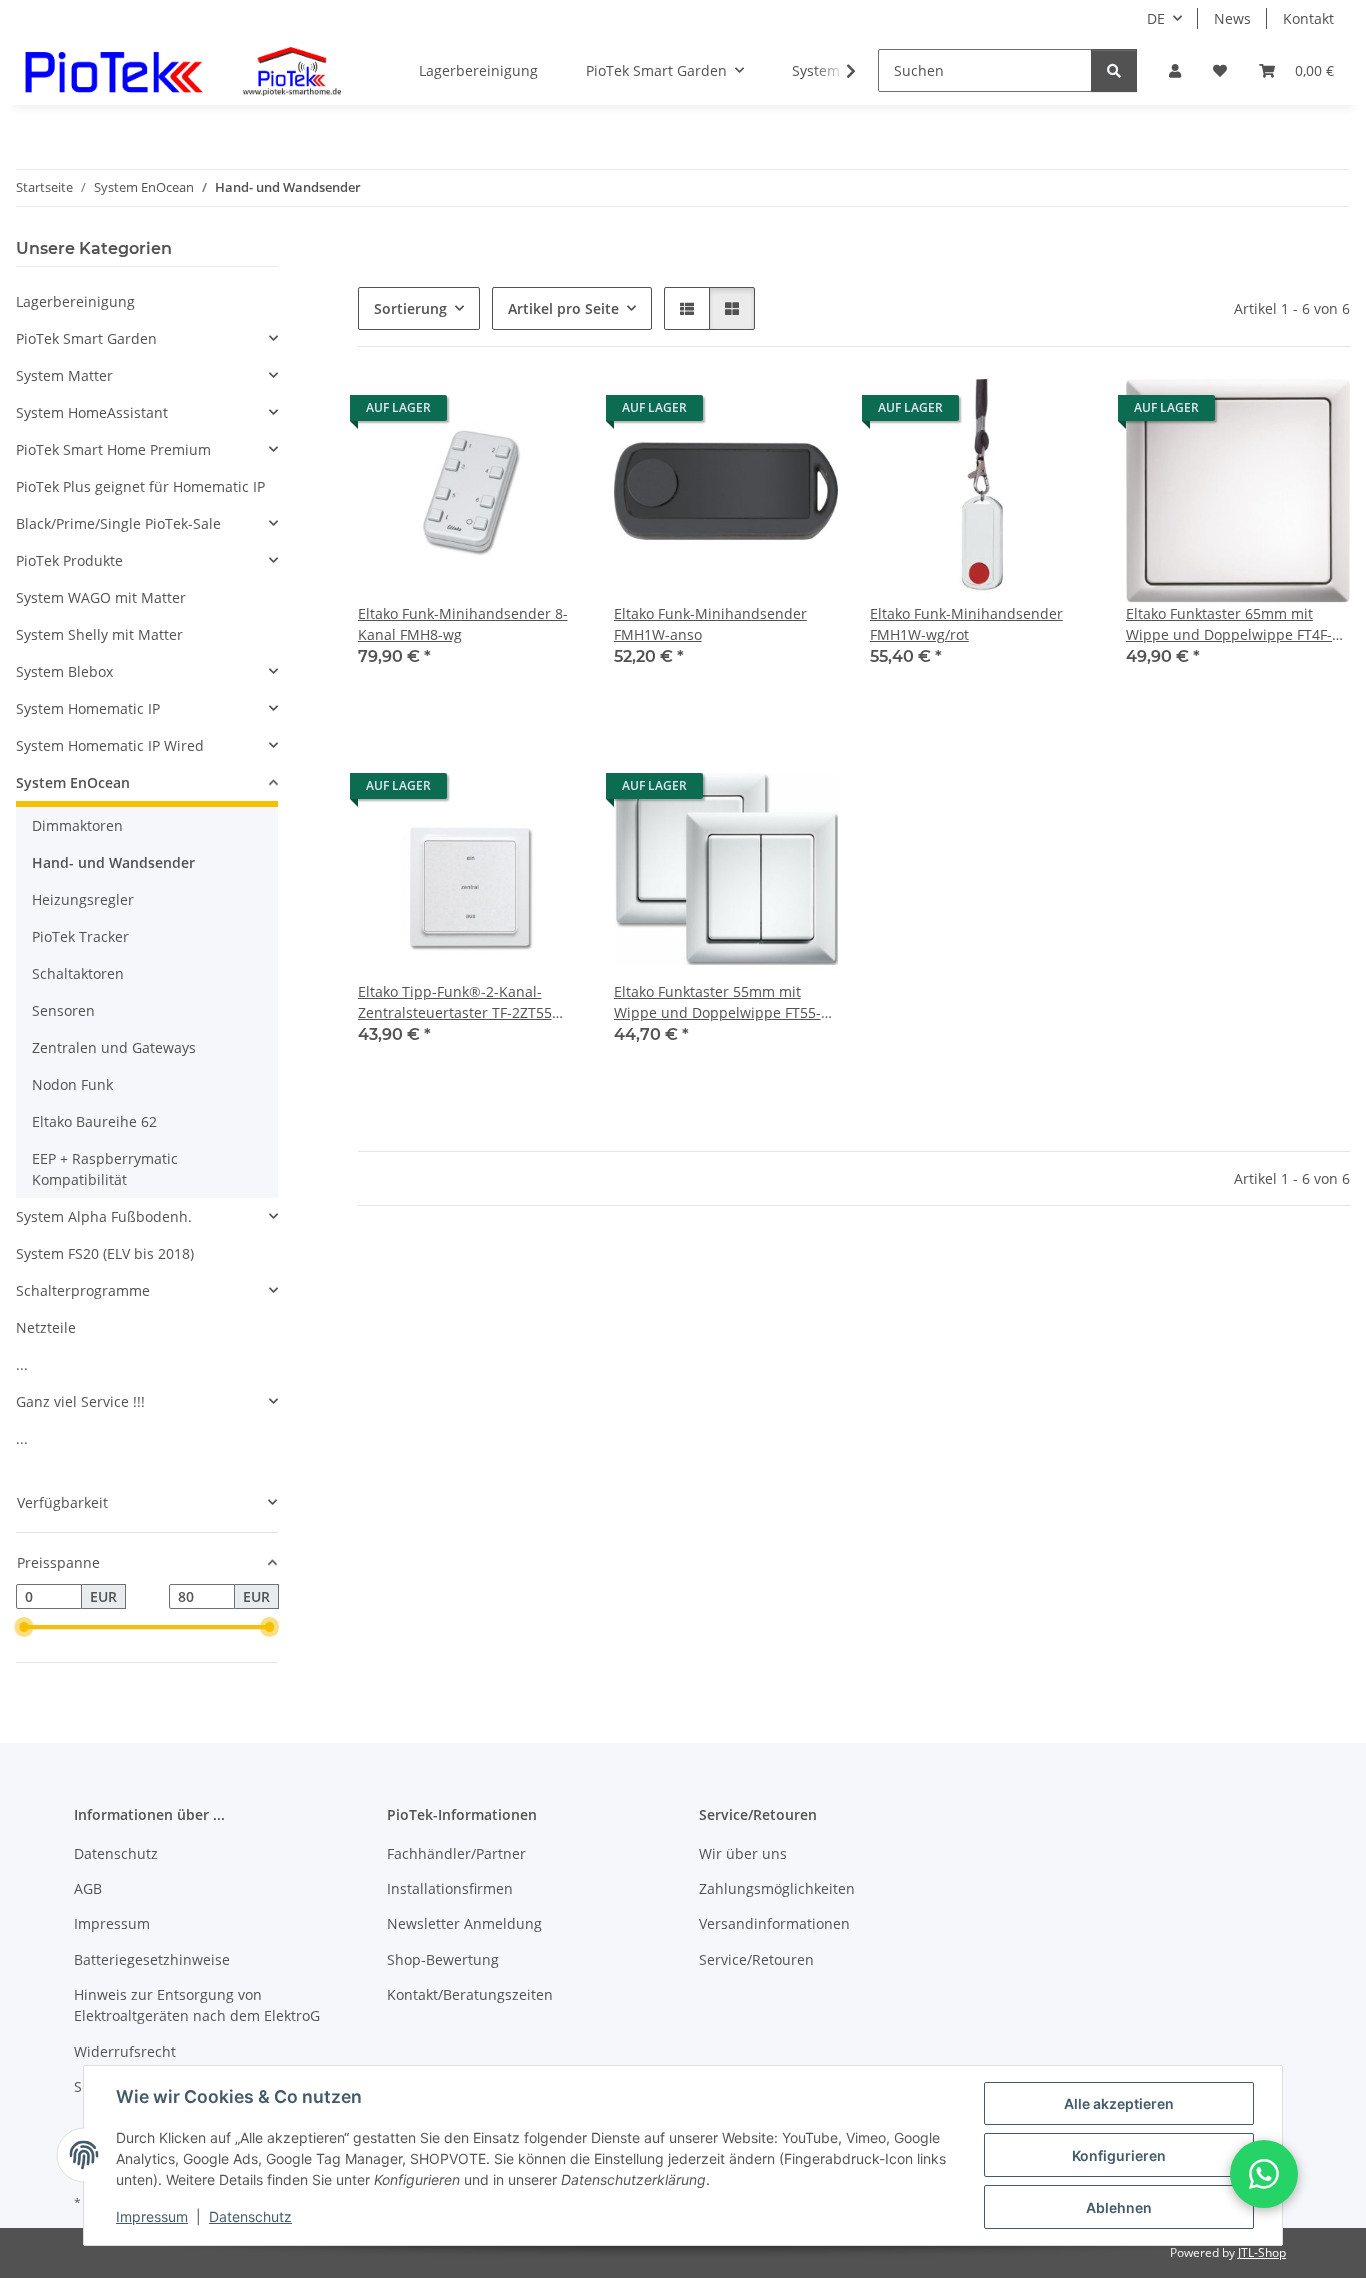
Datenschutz (250, 2216)
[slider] (24, 1628)
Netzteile (46, 1327)
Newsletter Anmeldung (464, 1923)
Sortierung (410, 308)
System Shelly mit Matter (99, 634)
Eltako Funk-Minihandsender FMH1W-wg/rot (966, 624)
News (1232, 18)
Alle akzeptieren (1119, 2103)
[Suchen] (1114, 70)
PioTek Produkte (69, 560)
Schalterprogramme (83, 1290)
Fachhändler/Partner (456, 1853)
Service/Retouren (756, 1959)
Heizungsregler (83, 899)
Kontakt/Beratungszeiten (470, 1994)
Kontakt (1308, 18)
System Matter (64, 375)
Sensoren (63, 1010)
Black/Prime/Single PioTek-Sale (118, 523)
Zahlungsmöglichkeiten (777, 1888)
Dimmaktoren (77, 825)
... (22, 1364)
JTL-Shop (1262, 2252)
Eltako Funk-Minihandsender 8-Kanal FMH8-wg (463, 624)
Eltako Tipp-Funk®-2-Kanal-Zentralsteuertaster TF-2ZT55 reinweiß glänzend (455, 1002)
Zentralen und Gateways (114, 1047)
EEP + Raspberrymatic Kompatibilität (105, 1169)
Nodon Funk (72, 1084)
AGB (88, 1888)
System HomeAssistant (92, 412)
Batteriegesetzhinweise (152, 1959)
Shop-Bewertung (443, 1959)
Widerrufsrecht (125, 2051)
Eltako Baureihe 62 (94, 1121)
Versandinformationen (774, 1923)
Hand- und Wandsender (113, 862)
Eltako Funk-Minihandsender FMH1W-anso (710, 624)
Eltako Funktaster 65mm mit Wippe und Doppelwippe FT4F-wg (1229, 624)
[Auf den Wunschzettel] (548, 413)
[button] (1175, 70)
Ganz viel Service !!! (80, 1401)
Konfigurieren (1119, 2155)
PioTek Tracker (80, 936)
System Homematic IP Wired (110, 745)
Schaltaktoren (78, 973)
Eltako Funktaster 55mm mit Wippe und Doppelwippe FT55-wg (717, 1002)
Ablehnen (1119, 2207)
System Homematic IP (88, 708)
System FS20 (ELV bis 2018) (105, 1253)
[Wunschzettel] (1220, 70)
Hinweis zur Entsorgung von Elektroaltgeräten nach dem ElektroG (197, 2005)
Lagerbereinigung (75, 301)
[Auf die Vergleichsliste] (496, 413)
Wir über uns (743, 1853)
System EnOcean (73, 782)
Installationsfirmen (450, 1888)
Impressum (152, 2216)
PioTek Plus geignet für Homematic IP (140, 486)
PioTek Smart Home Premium (113, 449)
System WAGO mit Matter (101, 597)
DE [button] (1156, 18)
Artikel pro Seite (563, 308)
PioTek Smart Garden (86, 338)
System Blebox (64, 671)
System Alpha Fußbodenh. (104, 1216)
